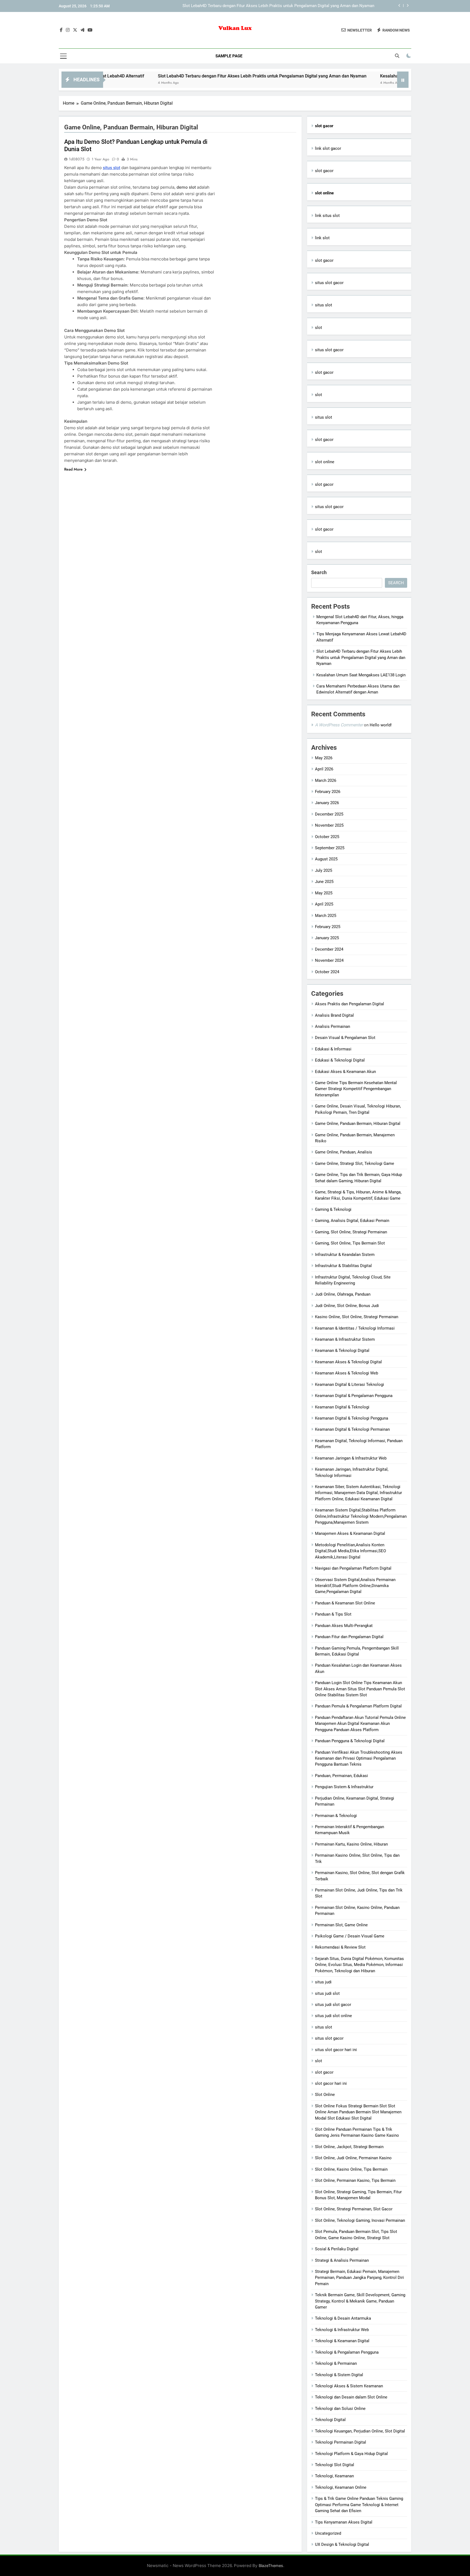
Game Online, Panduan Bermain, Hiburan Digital (358, 1124)
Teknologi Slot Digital (335, 2465)
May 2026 (324, 758)
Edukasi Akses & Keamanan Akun (345, 1072)
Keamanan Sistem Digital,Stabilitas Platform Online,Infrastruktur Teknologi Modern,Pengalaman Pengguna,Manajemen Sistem (361, 1516)
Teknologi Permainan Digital (341, 2442)
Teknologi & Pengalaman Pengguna (347, 2352)
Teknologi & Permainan (336, 2363)
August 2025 (326, 859)
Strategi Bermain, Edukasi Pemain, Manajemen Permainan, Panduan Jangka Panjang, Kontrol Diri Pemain (359, 2278)
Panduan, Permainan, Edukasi (341, 1776)
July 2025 (324, 870)
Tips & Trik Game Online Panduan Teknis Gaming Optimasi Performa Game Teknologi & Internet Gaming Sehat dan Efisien (359, 2505)
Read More (73, 469)
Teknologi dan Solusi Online (340, 2409)
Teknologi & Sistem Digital (339, 2375)
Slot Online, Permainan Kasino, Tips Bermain (355, 2180)
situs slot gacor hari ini (336, 2050)
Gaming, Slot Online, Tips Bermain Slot (350, 1243)
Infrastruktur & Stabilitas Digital (343, 1266)
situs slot (112, 168)
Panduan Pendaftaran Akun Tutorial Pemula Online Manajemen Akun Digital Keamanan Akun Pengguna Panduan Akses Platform (360, 1724)
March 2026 (326, 780)
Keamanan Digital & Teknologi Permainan (352, 1429)
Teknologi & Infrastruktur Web (342, 2330)
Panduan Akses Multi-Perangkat (344, 1626)
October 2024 (327, 972)
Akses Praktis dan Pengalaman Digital (350, 1004)
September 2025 (330, 848)
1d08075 (77, 159)
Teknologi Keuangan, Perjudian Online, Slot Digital (360, 2431)
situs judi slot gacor (333, 2005)
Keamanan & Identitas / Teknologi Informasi (355, 1328)
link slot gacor (328, 148)
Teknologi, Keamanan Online (341, 2487)
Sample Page (229, 56)
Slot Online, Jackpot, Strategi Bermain (349, 2147)
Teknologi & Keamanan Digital (342, 2341)
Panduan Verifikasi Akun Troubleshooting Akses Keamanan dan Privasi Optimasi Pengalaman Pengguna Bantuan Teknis (359, 1758)
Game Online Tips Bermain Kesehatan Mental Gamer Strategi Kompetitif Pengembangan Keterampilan (356, 1089)
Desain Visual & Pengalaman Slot (345, 1038)
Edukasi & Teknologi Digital (340, 1060)
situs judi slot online (333, 2016)
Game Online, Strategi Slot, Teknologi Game (355, 1163)
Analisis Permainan (333, 1026)
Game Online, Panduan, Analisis (344, 1152)
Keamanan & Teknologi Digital (342, 1351)
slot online (325, 462)
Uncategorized (328, 2533)
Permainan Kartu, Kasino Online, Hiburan (351, 1844)
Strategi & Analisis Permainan (342, 2260)
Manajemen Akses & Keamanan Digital (350, 1533)
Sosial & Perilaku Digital (337, 2249)
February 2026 (328, 792)
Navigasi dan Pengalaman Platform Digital (353, 1568)
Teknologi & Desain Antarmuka (343, 2318)
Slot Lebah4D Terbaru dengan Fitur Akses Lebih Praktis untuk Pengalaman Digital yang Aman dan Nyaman (186, 76)
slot (319, 328)
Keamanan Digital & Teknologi (342, 1407)
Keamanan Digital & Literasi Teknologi (350, 1385)
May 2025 (324, 893)
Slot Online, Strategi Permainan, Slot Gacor (354, 2209)
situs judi (323, 1982)
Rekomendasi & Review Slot (340, 1947)
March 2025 (326, 916)
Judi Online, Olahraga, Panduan (343, 1294)
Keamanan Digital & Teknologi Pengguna (352, 1418)
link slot (322, 238)
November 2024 (329, 960)
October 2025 (327, 837)
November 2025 (329, 825)
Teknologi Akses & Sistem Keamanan (349, 2386)
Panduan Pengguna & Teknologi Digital (350, 1741)
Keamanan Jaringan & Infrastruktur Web (351, 1458)
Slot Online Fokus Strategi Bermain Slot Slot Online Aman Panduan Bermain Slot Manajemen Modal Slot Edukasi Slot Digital (358, 2112)
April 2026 (324, 769)
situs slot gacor (329, 283)
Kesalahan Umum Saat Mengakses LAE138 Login (330, 6)
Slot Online (325, 2095)
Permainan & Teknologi (336, 1816)
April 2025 (324, 904)
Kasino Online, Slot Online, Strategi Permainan (357, 1317)
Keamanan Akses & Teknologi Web (347, 1373)
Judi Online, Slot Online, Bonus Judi (347, 1306)
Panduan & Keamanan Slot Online (345, 1603)
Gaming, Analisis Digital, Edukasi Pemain (352, 1221)
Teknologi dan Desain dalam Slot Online (351, 2397)
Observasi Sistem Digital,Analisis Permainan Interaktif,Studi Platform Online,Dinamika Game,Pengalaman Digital (355, 1586)
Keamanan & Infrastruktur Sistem (345, 1339)
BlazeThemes (271, 2566)
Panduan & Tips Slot (333, 1614)
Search (319, 572)
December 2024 (329, 949)
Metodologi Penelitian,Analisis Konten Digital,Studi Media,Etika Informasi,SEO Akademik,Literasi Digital (350, 1551)
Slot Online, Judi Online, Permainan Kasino (353, 2158)
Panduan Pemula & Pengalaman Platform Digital (358, 1706)
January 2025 (327, 938)
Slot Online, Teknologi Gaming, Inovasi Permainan (360, 2220)
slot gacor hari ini (331, 2083)
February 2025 (328, 927)
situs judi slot (327, 1993)
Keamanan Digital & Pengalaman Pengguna (354, 1396)
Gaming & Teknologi (333, 1209)
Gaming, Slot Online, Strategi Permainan (351, 1232)
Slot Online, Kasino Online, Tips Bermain (351, 2169)
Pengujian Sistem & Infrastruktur (344, 1787)
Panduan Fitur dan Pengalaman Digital (349, 1637)
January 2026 (327, 803)
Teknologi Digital (330, 2420)
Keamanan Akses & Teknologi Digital (348, 1362)
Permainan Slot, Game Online (341, 1925)
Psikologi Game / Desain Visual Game (350, 1936)
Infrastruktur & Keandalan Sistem (345, 1255)
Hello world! (381, 725)
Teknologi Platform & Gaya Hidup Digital (351, 2454)
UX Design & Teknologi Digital (342, 2544)
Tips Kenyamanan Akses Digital (344, 2522)
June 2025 (324, 882)
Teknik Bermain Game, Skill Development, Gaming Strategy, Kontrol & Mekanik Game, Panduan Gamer (360, 2301)
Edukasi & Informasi (333, 1049)
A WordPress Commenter (339, 725)
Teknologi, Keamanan (334, 2476)
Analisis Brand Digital (334, 1015)
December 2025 (329, 814)
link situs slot (327, 216)
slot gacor (324, 171)
